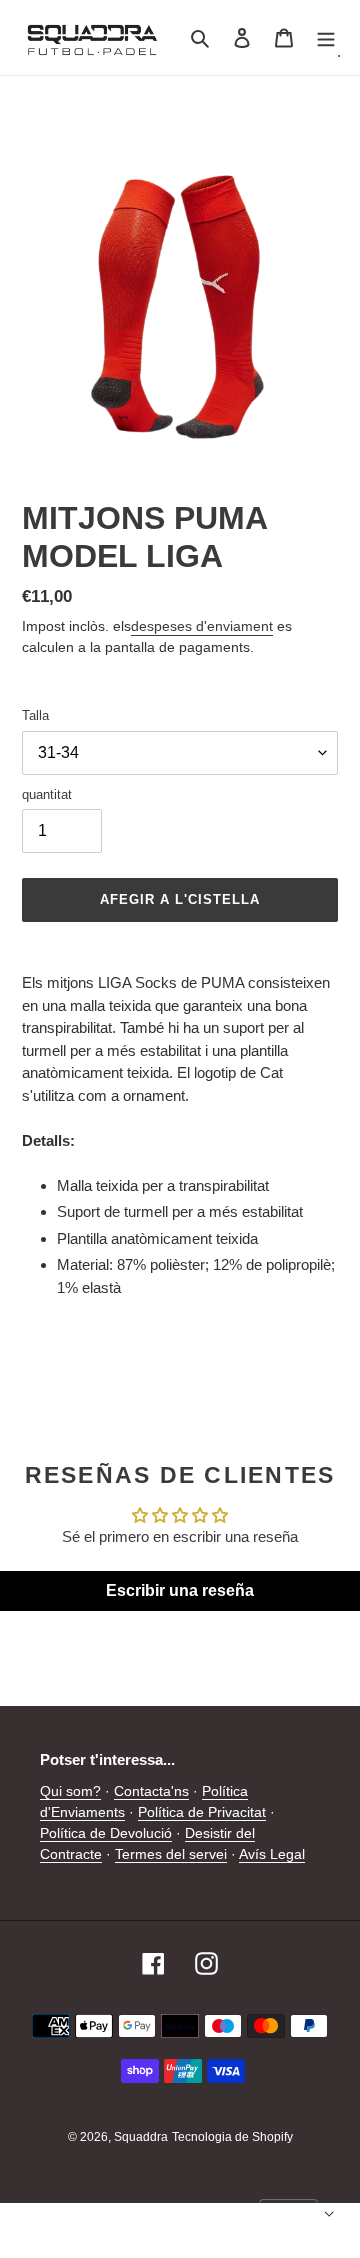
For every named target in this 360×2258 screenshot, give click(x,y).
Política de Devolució (106, 1833)
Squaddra (141, 2137)
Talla (35, 715)
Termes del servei (171, 1854)
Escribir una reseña (180, 1590)
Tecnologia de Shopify (232, 2137)
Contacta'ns (151, 1791)
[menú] (326, 37)
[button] (297, 2214)
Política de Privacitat (202, 1812)
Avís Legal (272, 1854)
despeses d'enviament (202, 626)
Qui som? (70, 1791)
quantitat (47, 794)
